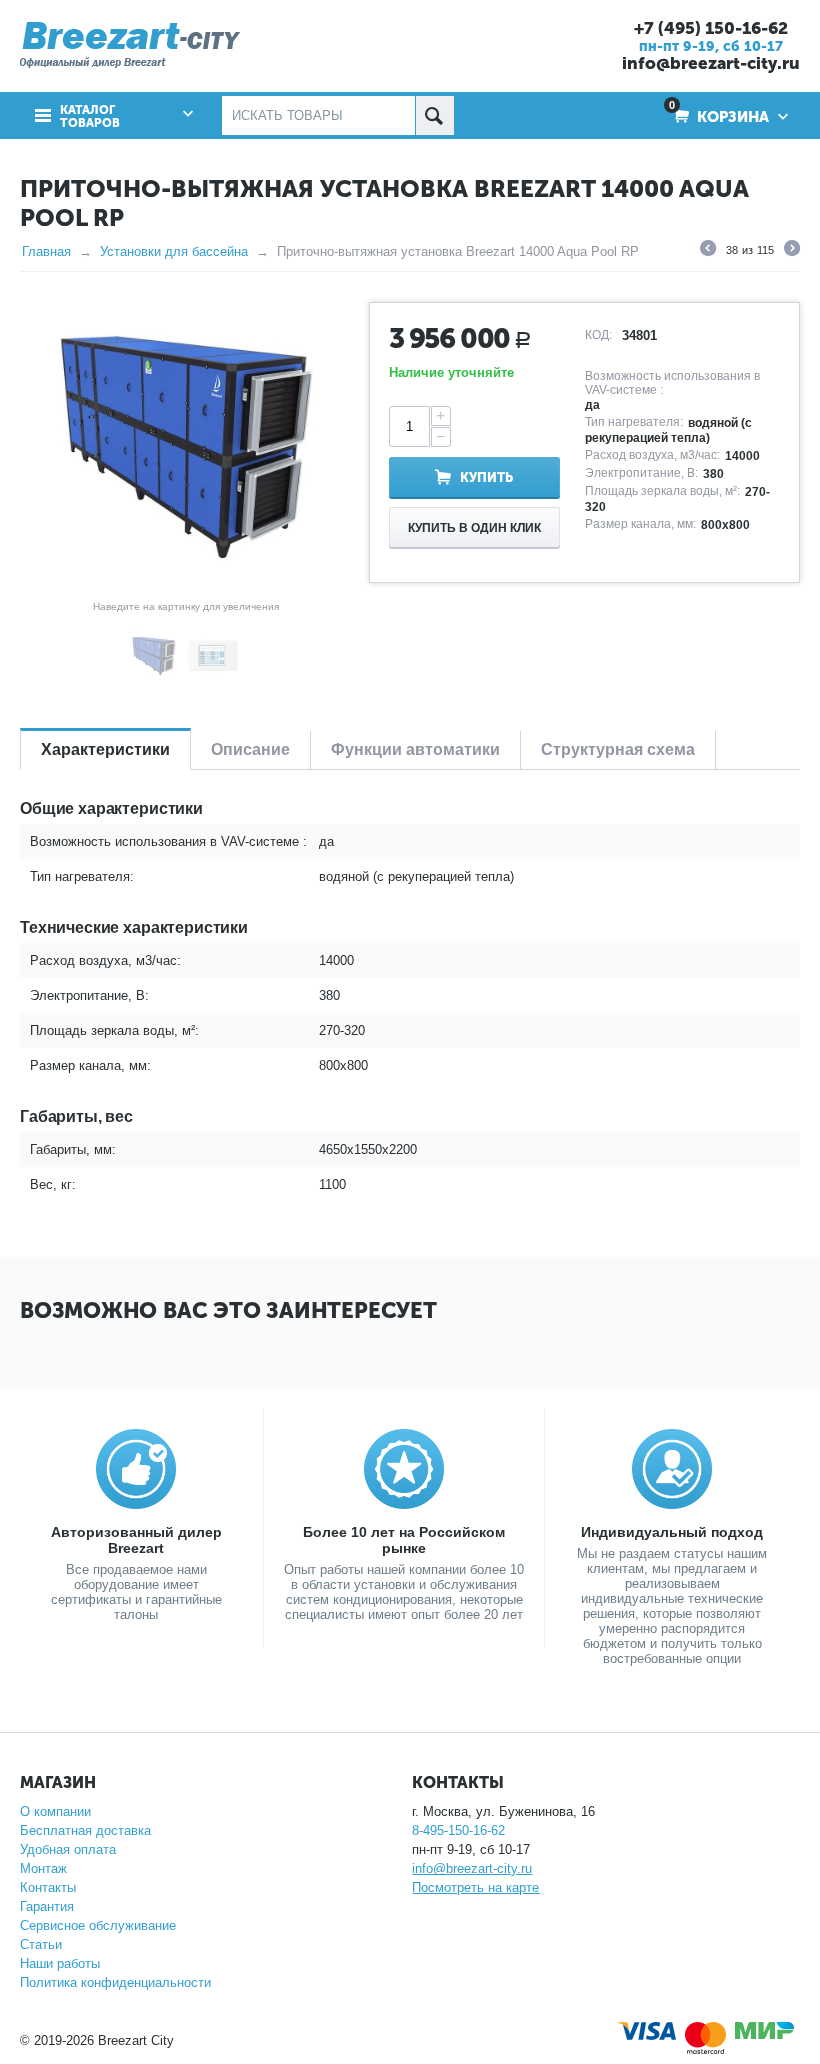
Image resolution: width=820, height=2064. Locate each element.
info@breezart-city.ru (711, 63)
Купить (486, 477)
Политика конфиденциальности (115, 1982)
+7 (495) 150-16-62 (711, 28)
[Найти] (434, 115)
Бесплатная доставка (85, 1830)
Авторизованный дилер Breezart (136, 1540)
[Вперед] (792, 251)
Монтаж (43, 1868)
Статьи (41, 1944)
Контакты (48, 1887)
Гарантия (47, 1906)
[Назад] (708, 251)
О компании (55, 1811)
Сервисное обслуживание (98, 1925)
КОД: (598, 335)
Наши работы (60, 1963)
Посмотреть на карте (475, 1887)
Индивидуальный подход (672, 1532)
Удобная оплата (68, 1849)
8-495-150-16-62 (458, 1830)
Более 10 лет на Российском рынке (404, 1540)
